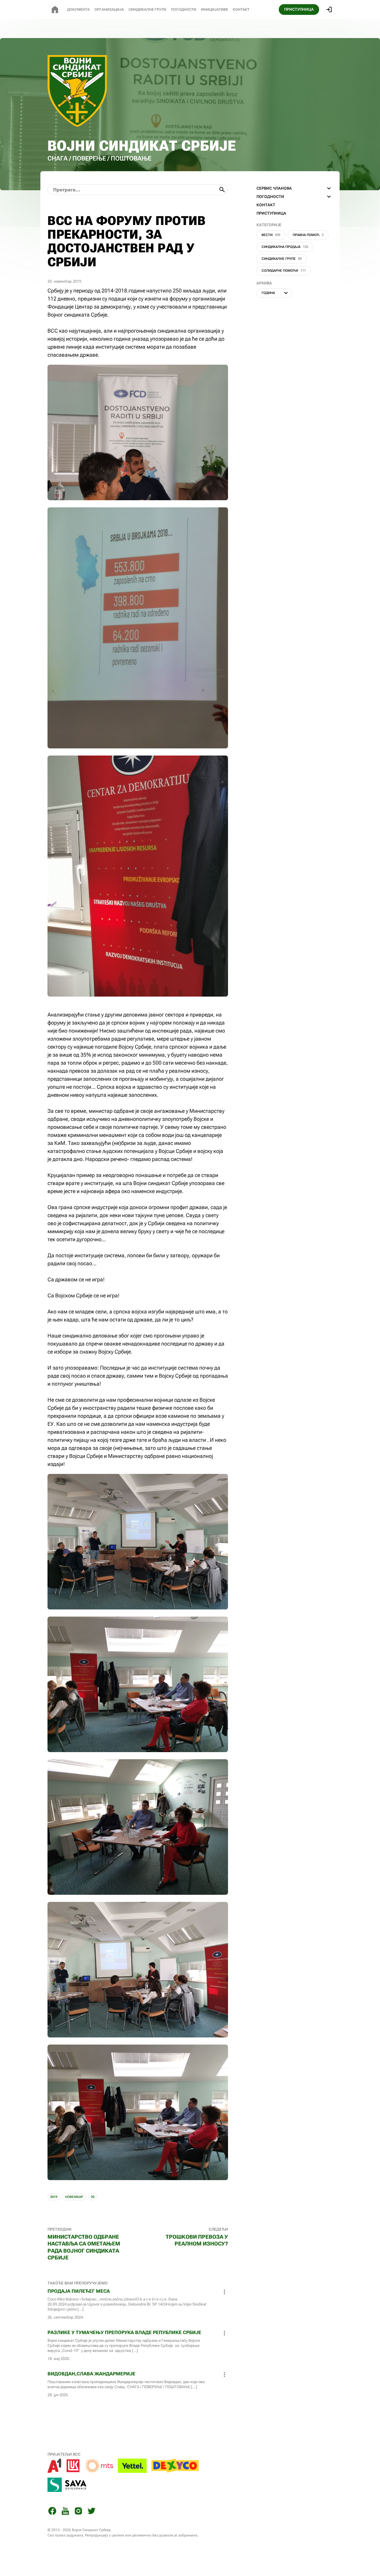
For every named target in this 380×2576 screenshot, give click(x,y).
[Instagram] (78, 2512)
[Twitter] (91, 2512)
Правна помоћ (308, 235)
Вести (271, 235)
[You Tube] (65, 2512)
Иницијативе (214, 10)
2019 (54, 2197)
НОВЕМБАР (74, 2197)
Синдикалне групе (282, 259)
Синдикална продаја (285, 247)
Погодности (184, 10)
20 (93, 2197)
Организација (109, 10)
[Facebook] (52, 2512)
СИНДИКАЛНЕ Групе (147, 10)
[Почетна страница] (55, 10)
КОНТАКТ (266, 205)
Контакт (241, 10)
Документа (78, 10)
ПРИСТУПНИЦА (299, 9)
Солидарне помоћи (284, 271)
